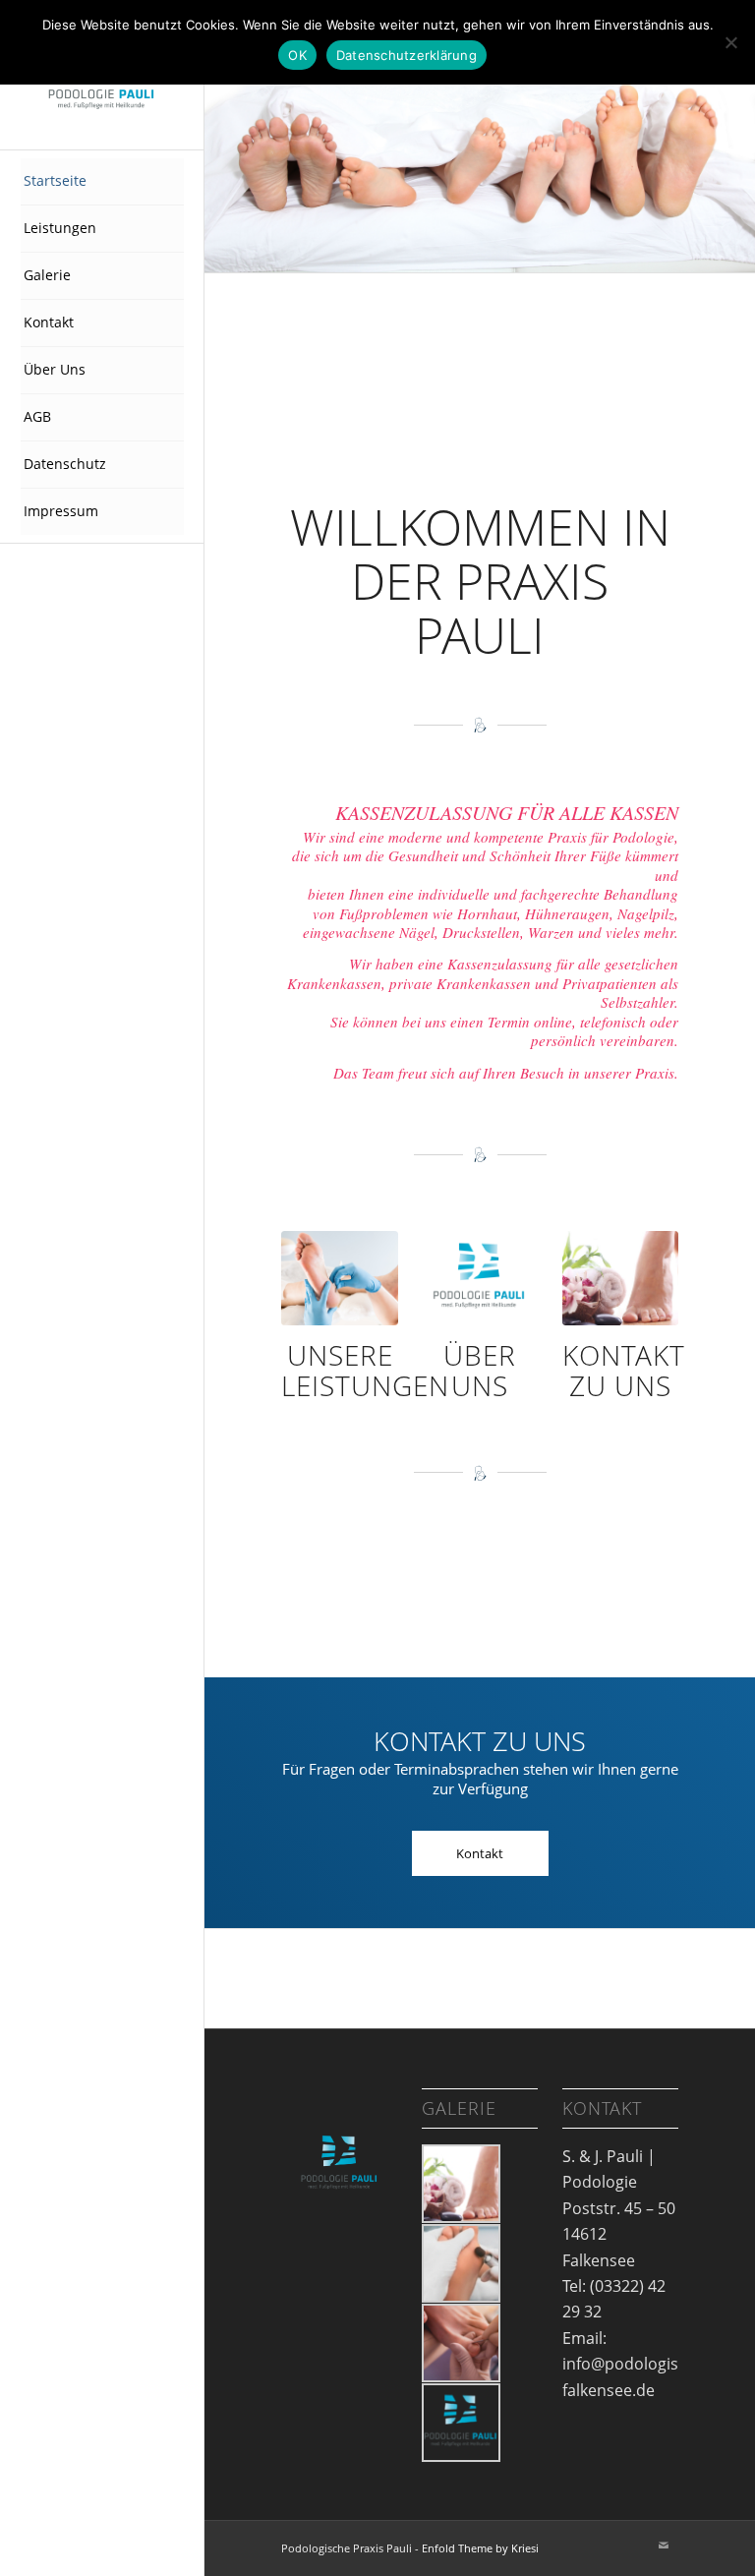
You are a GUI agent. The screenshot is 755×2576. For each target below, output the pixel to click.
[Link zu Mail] (664, 2546)
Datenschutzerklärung (407, 55)
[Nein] (730, 42)
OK (297, 55)
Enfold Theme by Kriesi (480, 2548)
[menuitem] (102, 182)
